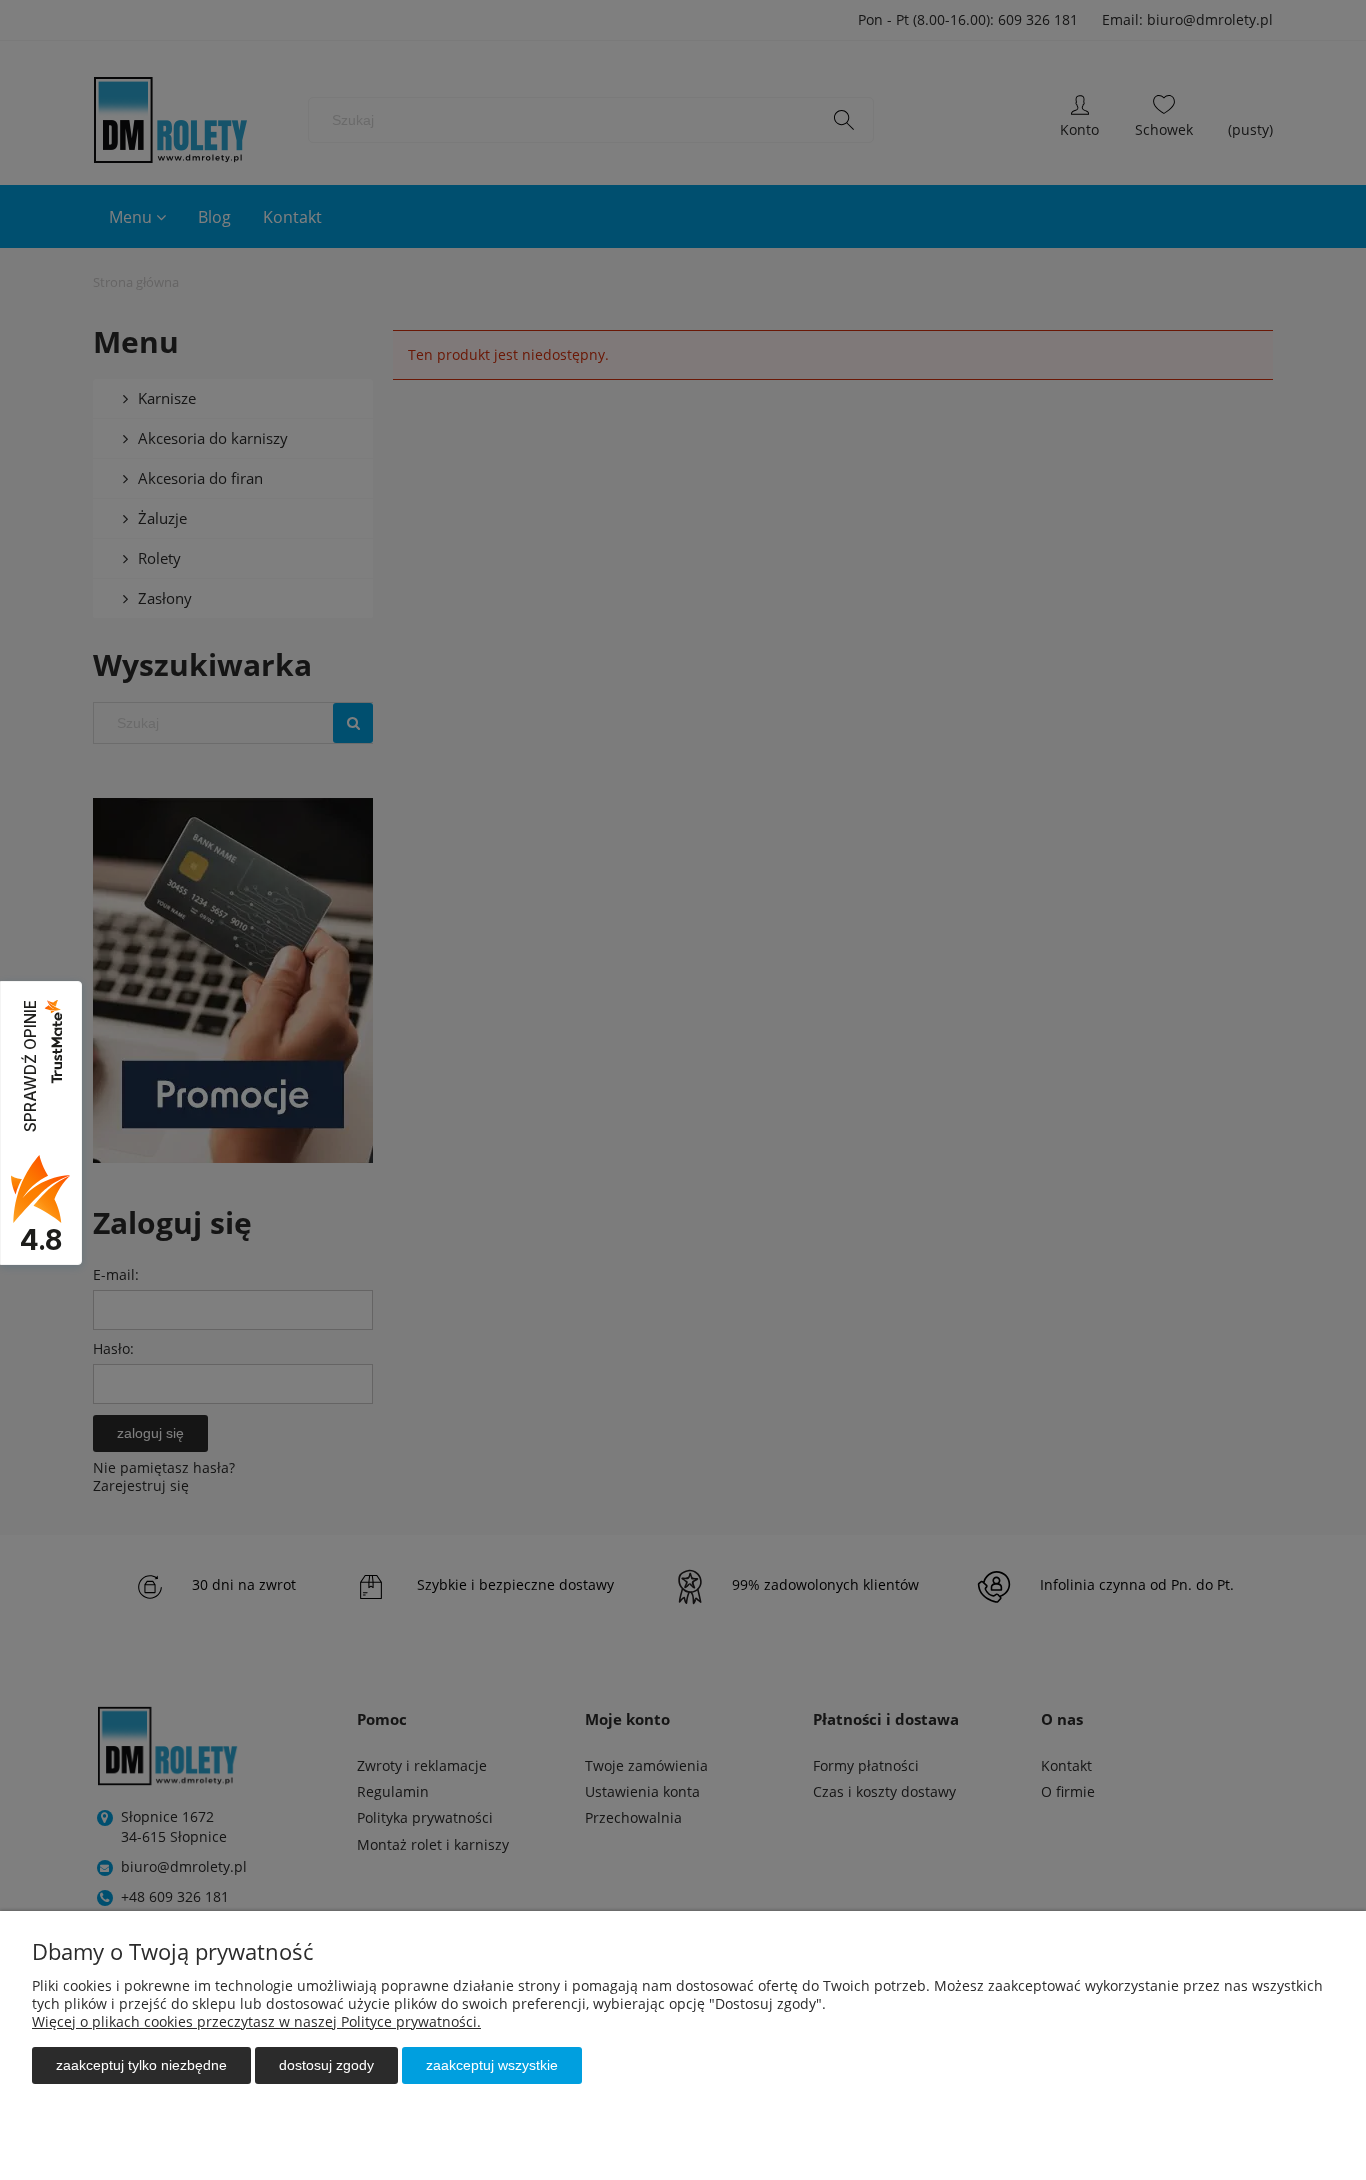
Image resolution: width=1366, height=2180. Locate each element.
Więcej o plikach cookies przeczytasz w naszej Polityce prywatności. (256, 2021)
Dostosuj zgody (326, 2065)
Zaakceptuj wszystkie (492, 2065)
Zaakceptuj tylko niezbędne (141, 2065)
